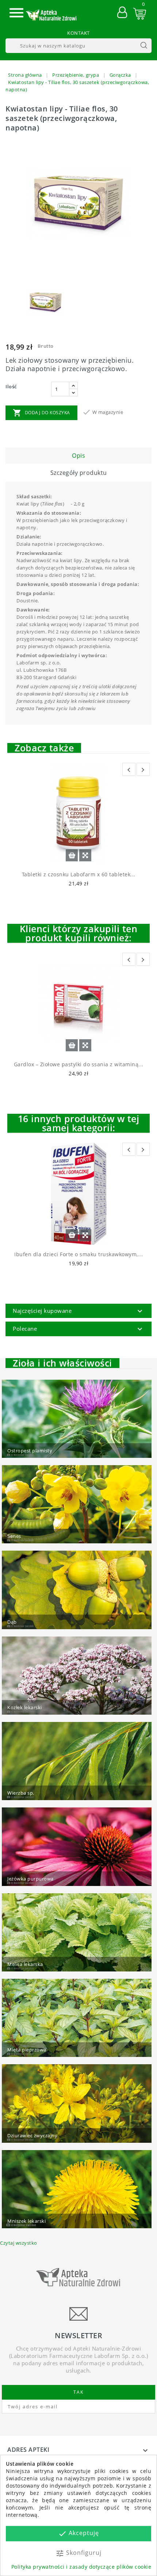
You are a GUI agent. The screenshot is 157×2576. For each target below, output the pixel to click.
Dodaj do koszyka (41, 413)
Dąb (12, 1622)
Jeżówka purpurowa (30, 1879)
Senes (14, 1536)
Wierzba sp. (21, 1793)
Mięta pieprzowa (27, 2050)
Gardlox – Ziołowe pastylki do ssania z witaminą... (79, 1064)
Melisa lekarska (25, 1964)
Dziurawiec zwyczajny (32, 2135)
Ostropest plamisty (30, 1451)
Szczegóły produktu (79, 473)
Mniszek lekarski (26, 2221)
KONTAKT (78, 33)
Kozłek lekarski (25, 1707)
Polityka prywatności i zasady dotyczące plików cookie (81, 2567)
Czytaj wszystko (19, 2243)
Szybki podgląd (85, 855)
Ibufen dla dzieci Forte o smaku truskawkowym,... (78, 1254)
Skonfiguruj (78, 2553)
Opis (78, 456)
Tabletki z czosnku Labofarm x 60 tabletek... (79, 874)
